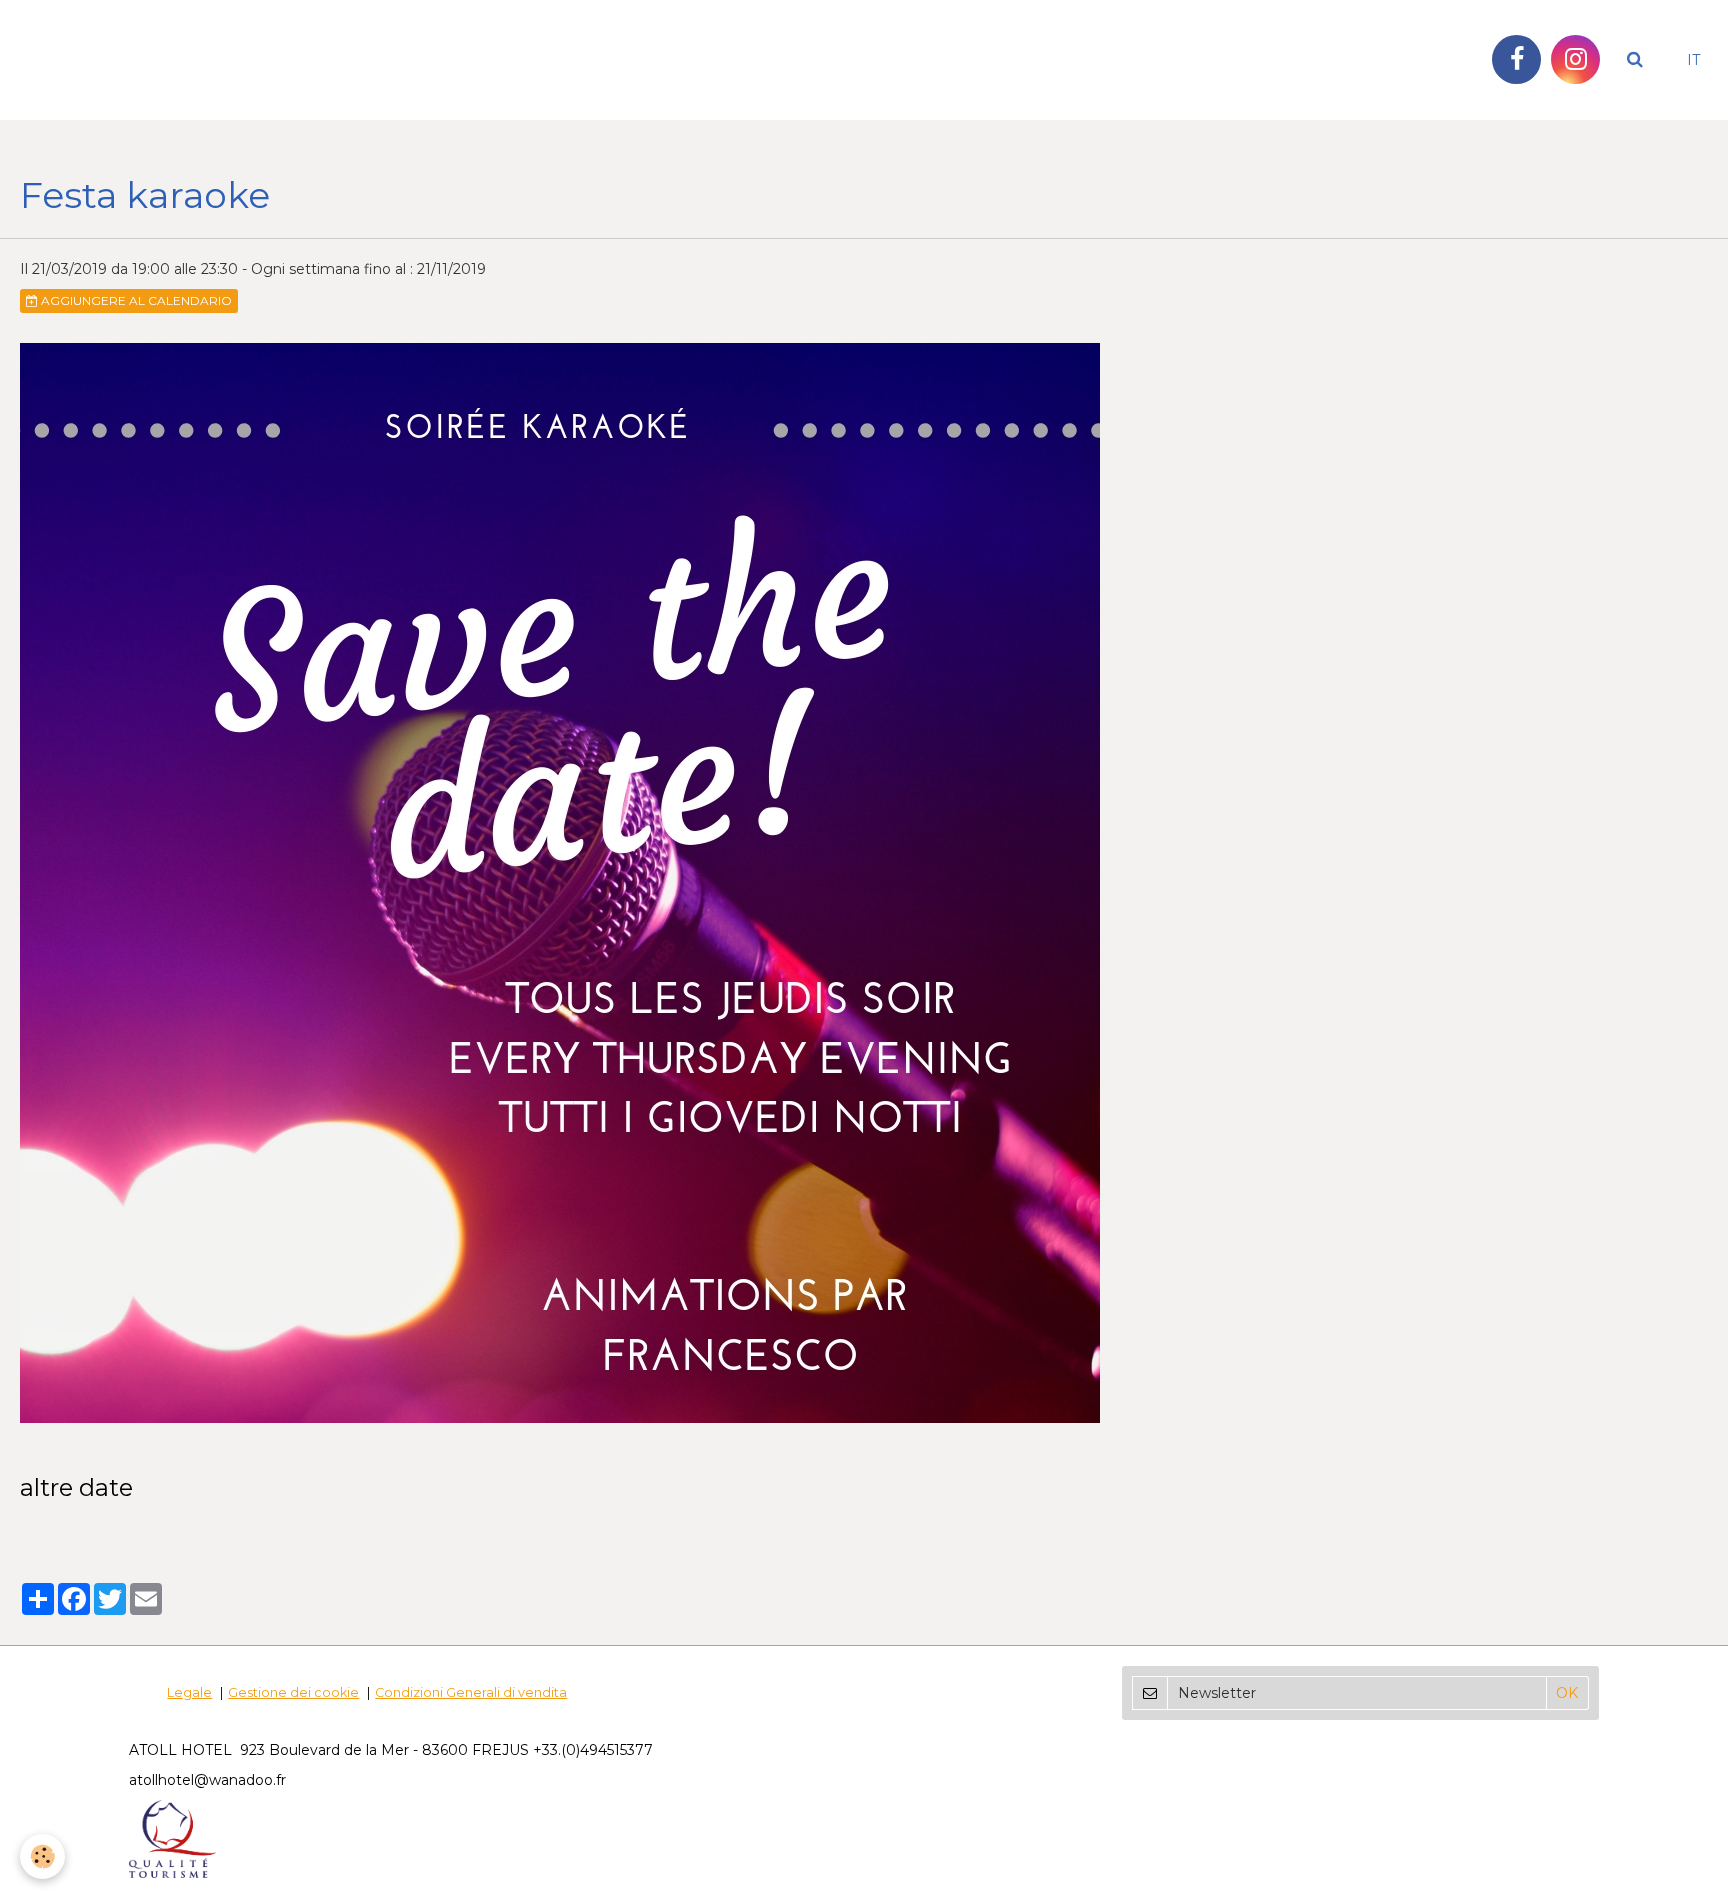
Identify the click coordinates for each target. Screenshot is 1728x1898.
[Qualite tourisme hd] (172, 1838)
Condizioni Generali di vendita (471, 1692)
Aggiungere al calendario (135, 300)
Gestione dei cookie (293, 1692)
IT (1693, 60)
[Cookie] (42, 1856)
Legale (189, 1692)
